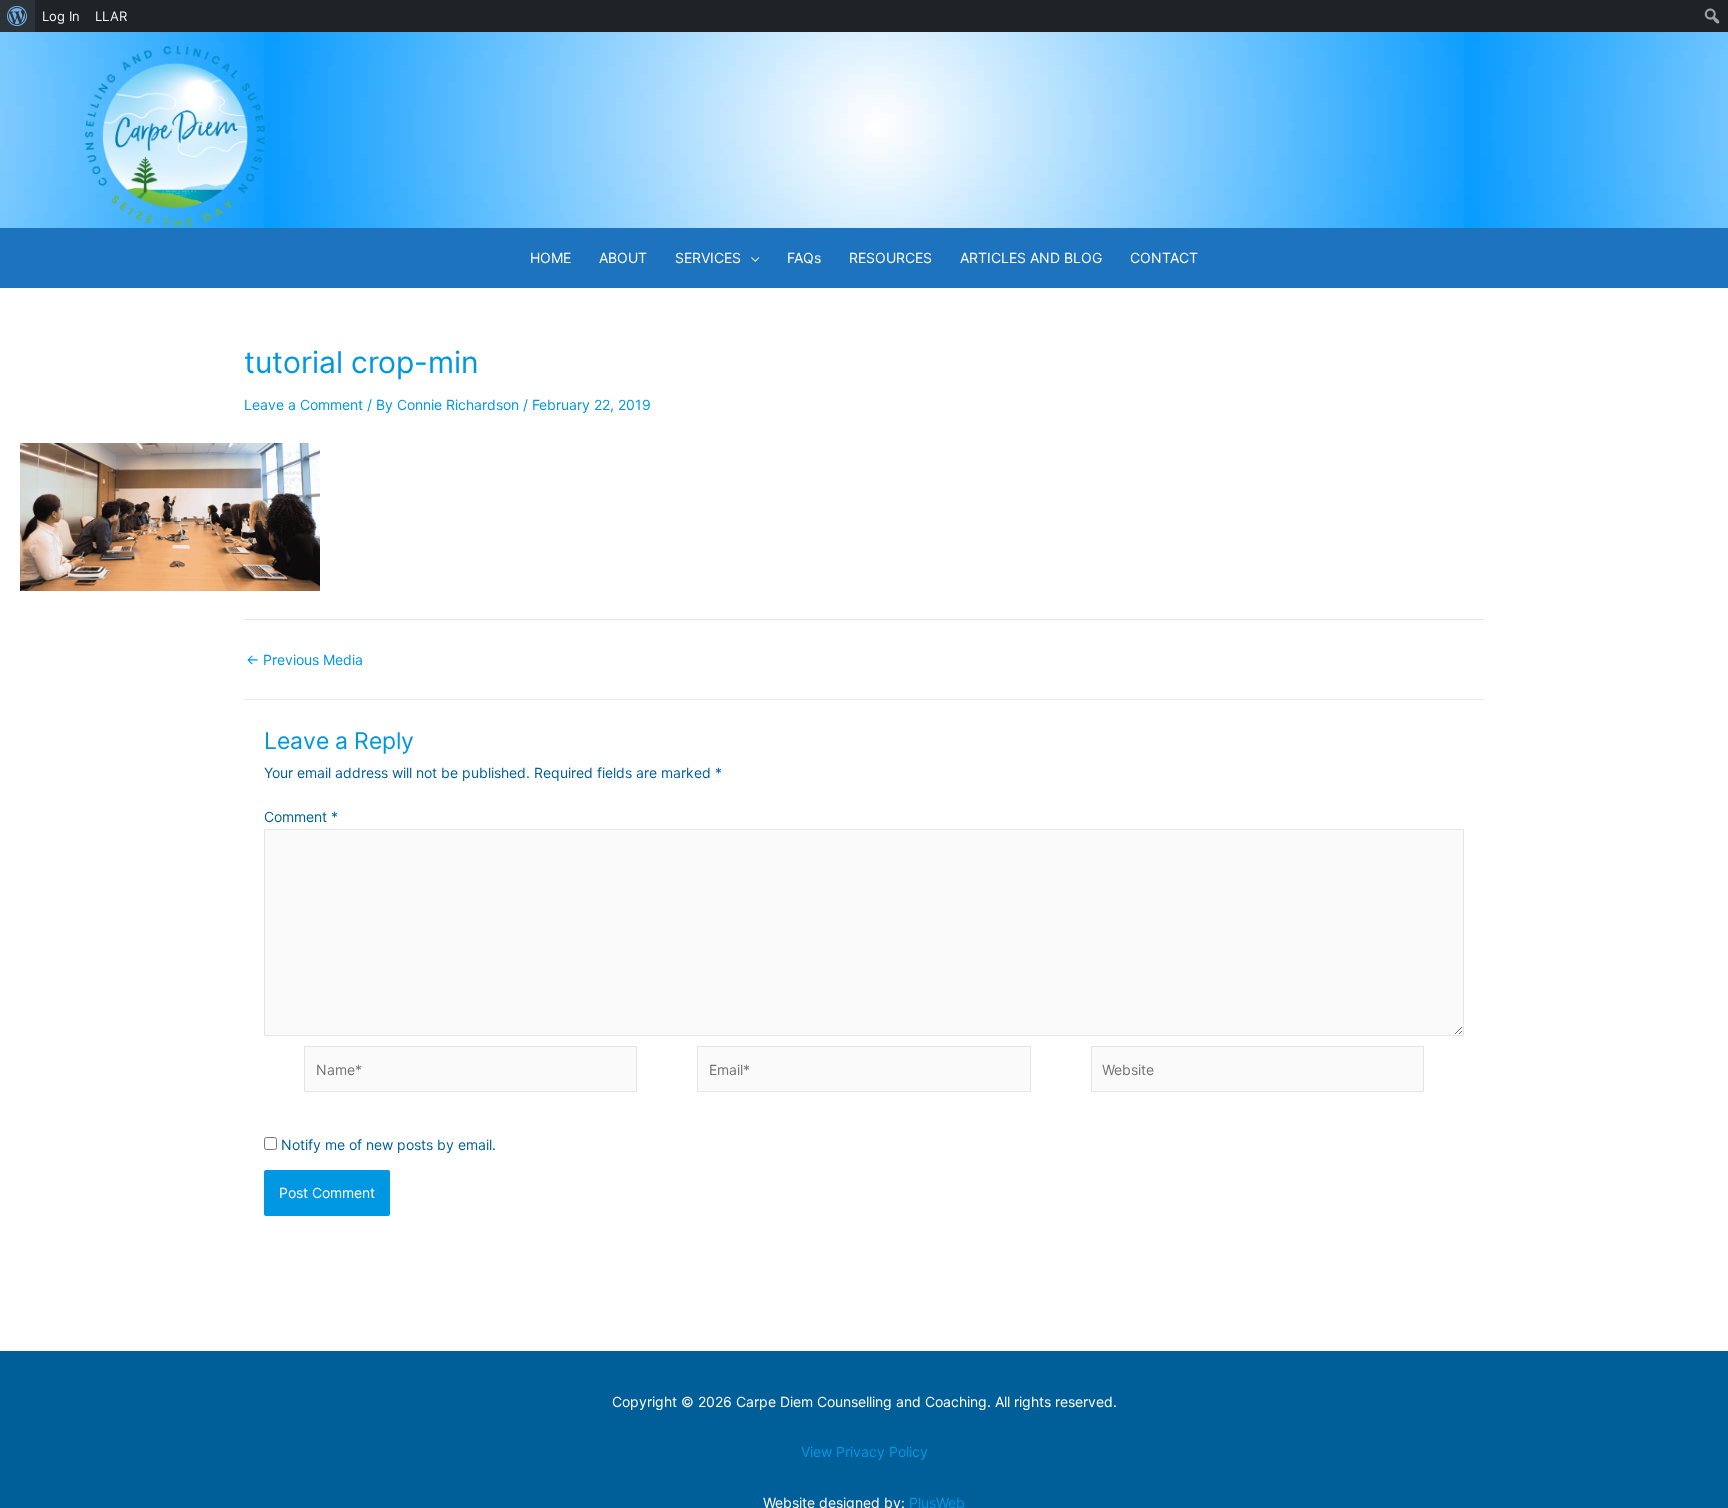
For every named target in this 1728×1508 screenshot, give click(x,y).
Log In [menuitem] (61, 16)
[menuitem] (17, 16)
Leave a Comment (303, 404)
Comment (301, 816)
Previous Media (304, 660)
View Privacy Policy (864, 1451)
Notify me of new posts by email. (388, 1144)
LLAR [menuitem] (111, 16)
